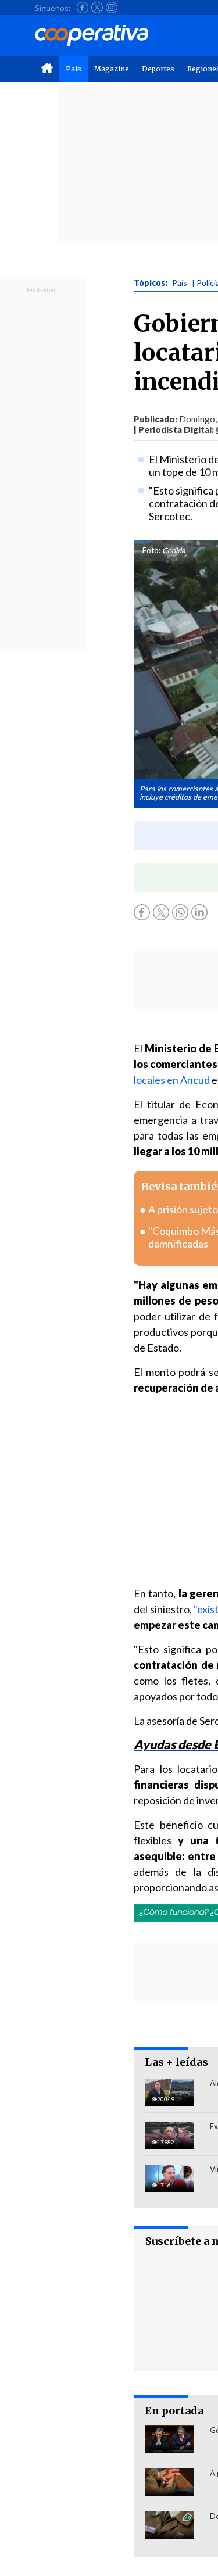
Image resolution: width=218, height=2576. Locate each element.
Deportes (158, 69)
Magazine (112, 69)
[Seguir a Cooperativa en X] (97, 8)
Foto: (151, 550)
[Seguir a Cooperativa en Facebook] (83, 8)
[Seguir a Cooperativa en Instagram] (112, 8)
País (74, 69)
